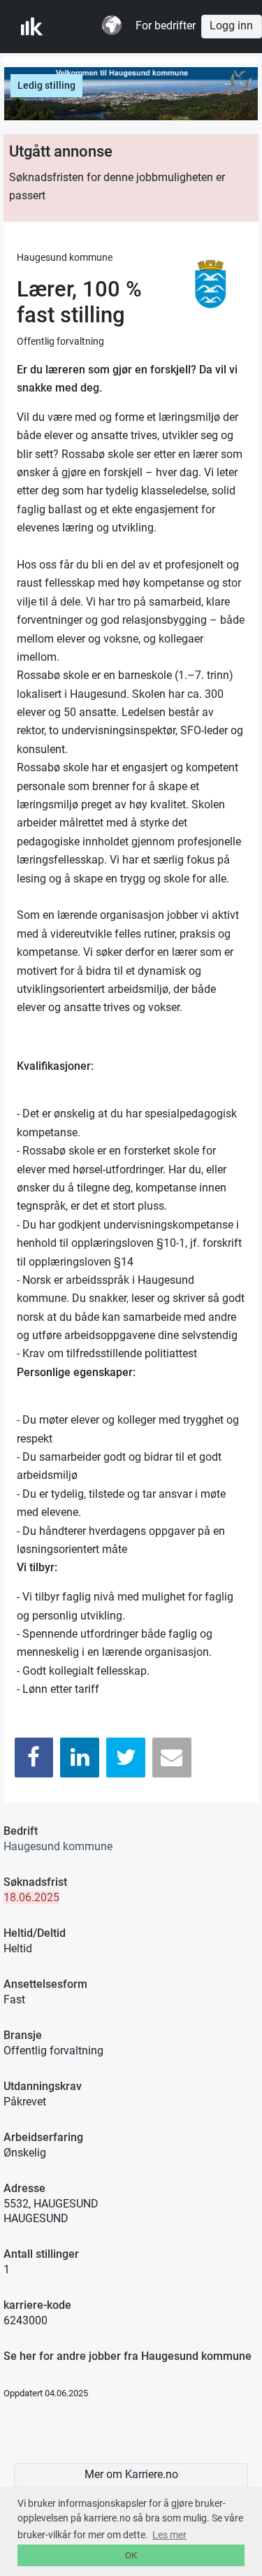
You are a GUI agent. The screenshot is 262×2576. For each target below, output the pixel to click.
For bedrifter (166, 26)
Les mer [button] (169, 2535)
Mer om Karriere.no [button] (131, 2475)
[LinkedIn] (80, 1758)
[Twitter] (126, 1758)
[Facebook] (34, 1758)
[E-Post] (172, 1758)
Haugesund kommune (58, 1846)
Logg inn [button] (231, 26)
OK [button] (131, 2555)
